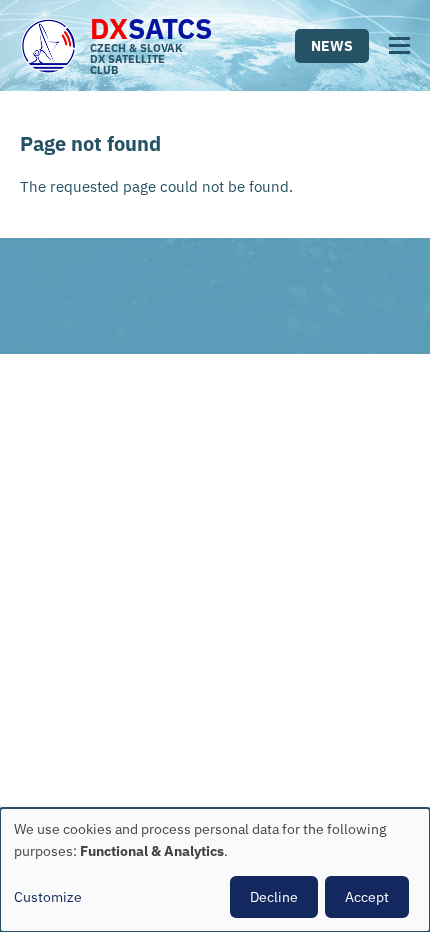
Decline (274, 897)
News (332, 46)
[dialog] (215, 870)
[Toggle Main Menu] (399, 45)
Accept (367, 897)
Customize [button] (48, 897)
